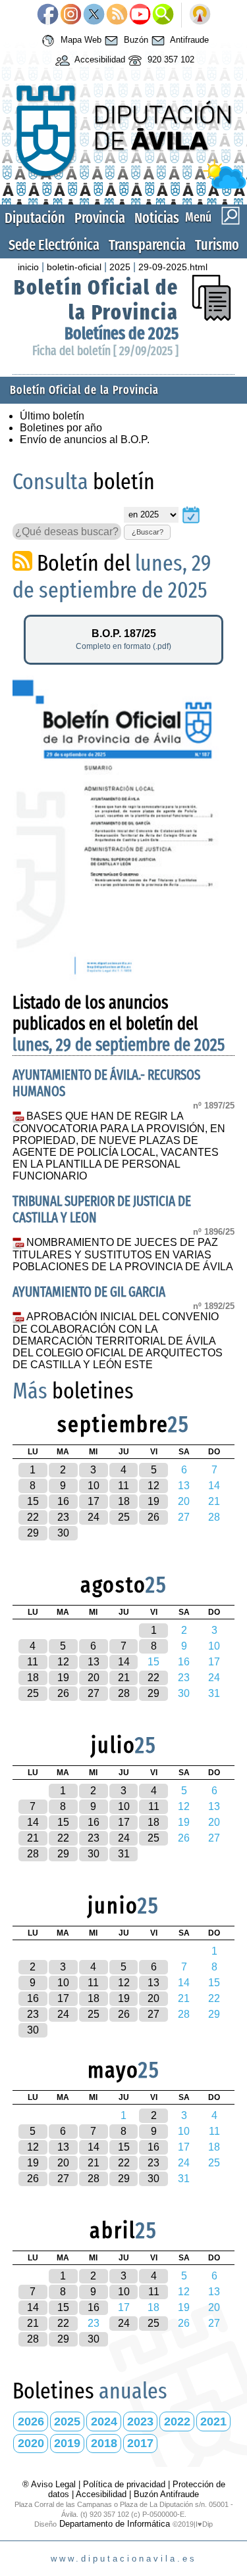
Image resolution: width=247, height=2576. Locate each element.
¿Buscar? (148, 532)
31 (124, 1854)
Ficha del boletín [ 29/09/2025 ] (105, 351)
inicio (28, 267)
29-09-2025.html (173, 267)
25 (124, 1517)
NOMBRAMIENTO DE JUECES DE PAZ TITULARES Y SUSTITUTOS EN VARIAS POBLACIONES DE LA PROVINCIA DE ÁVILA (123, 1254)
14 (124, 1662)
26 (153, 1517)
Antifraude (188, 40)
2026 (31, 2421)
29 (33, 1533)
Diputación (35, 218)
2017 (140, 2443)
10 (94, 1486)
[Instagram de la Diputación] (71, 15)
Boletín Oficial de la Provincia (96, 300)
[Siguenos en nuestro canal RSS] (117, 15)
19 (153, 1501)
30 (63, 1533)
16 (63, 1501)
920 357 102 (170, 60)
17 (94, 1501)
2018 (104, 2443)
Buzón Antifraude (166, 2494)
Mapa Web (80, 40)
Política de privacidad (124, 2484)
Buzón (135, 40)
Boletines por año (61, 428)
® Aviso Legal (50, 2484)
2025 (120, 267)
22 (33, 1517)
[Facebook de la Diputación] (48, 15)
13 (94, 1662)
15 (33, 1501)
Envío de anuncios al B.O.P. (85, 440)
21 (124, 1678)
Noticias (157, 218)
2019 (67, 2443)
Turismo (217, 245)
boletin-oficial (74, 267)
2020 (31, 2443)
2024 (104, 2421)
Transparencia (147, 245)
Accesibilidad (99, 60)
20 (94, 1678)
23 (63, 1517)
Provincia (100, 218)
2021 (213, 2421)
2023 (140, 2421)
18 (124, 1501)
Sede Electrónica (54, 245)
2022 (177, 2421)
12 (153, 1486)
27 (94, 1693)
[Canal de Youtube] (140, 15)
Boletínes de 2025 (122, 334)
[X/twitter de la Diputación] (94, 15)
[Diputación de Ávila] (123, 186)
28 (124, 1693)
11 (123, 1486)
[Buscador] (163, 15)
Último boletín (52, 416)
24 (94, 1517)
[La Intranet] (200, 15)
